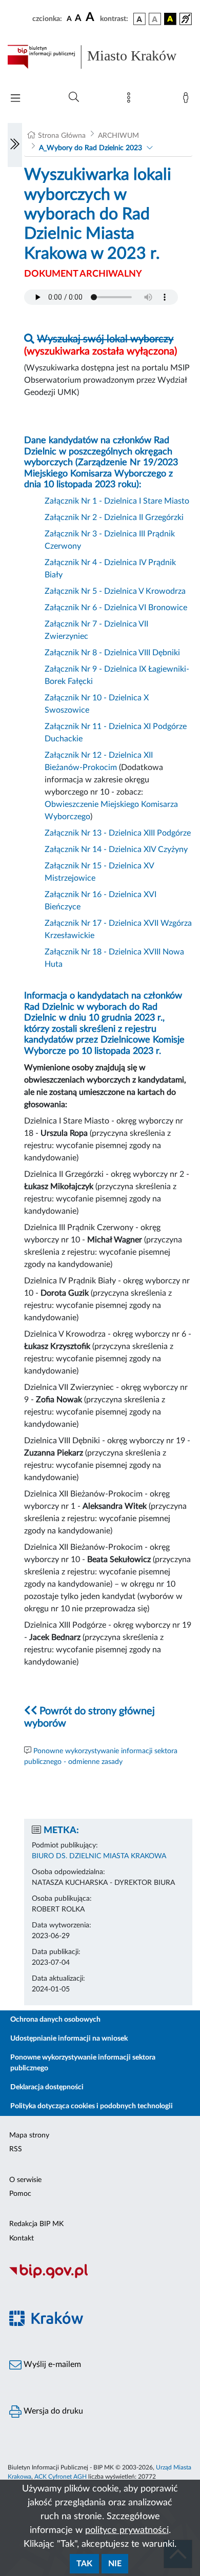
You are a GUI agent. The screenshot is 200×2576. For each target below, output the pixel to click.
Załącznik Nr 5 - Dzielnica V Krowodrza (115, 591)
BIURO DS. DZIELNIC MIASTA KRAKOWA (99, 1856)
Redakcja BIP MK (36, 2224)
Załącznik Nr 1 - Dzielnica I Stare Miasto (117, 501)
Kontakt (22, 2238)
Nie (115, 2564)
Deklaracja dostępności (47, 2087)
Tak (84, 2564)
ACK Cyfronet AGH (61, 2477)
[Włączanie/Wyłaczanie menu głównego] (15, 99)
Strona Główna (62, 136)
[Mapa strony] (131, 100)
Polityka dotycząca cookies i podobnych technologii (92, 2106)
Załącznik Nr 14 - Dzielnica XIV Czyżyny (116, 849)
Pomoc (20, 2194)
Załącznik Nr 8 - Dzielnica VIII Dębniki (112, 653)
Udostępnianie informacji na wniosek (69, 2039)
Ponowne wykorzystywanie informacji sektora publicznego (83, 2063)
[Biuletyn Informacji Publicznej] (100, 2277)
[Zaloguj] (188, 100)
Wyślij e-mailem (51, 2364)
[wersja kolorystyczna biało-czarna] (155, 19)
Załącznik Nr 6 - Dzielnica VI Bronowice (116, 608)
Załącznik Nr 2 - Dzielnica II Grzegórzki (114, 517)
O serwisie (25, 2180)
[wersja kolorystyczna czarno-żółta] (170, 19)
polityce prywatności (127, 2530)
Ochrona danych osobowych (55, 2020)
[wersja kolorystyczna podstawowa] (139, 19)
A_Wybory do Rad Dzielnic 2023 (91, 148)
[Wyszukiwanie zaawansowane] (74, 97)
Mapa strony (29, 2135)
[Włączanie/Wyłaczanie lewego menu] (15, 145)
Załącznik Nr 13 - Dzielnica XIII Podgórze (118, 833)
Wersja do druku (52, 2411)
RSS (16, 2149)
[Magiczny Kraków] (100, 2325)
